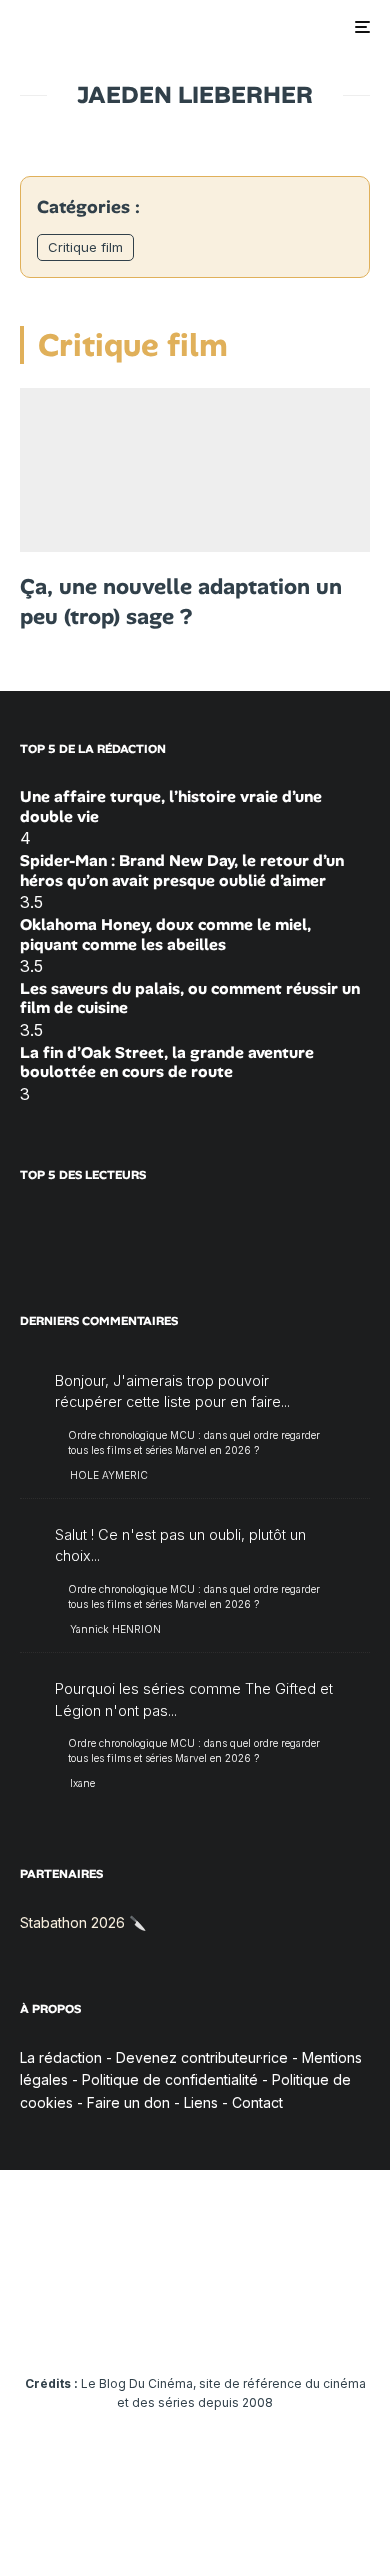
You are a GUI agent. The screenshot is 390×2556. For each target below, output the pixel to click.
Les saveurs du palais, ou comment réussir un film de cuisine (190, 998)
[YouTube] (156, 2323)
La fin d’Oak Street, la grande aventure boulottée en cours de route (167, 1062)
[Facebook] (39, 2323)
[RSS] (351, 2323)
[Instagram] (117, 2323)
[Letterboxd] (273, 2323)
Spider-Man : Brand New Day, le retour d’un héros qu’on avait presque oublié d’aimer (182, 870)
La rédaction (61, 2057)
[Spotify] (312, 2323)
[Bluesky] (234, 2323)
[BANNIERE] (195, 470)
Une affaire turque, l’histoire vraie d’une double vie (171, 806)
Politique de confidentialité (170, 2079)
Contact (257, 2102)
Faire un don (128, 2102)
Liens (201, 2102)
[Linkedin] (195, 2323)
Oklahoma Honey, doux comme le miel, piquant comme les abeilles (165, 934)
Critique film (85, 247)
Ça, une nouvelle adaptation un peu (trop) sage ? (181, 601)
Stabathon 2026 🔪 (83, 1922)
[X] (78, 2323)
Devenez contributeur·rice (202, 2057)
